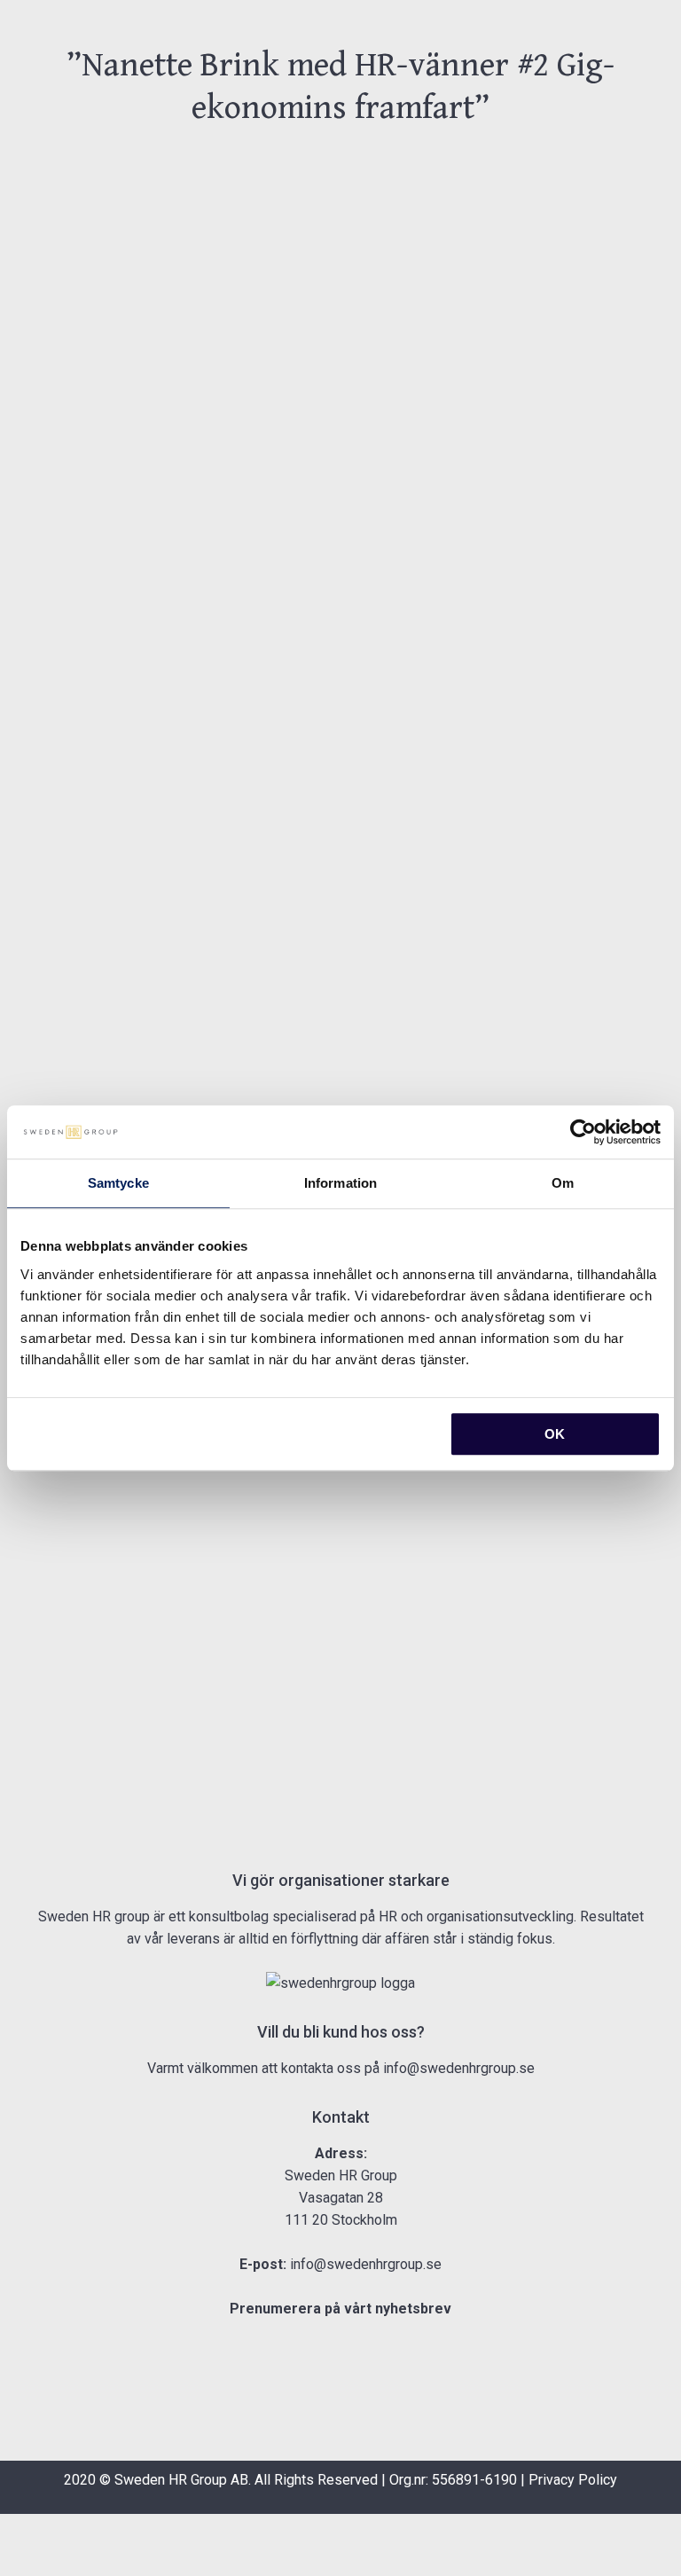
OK (555, 1434)
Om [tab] (563, 1183)
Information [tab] (340, 1183)
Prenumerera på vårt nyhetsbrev (340, 2309)
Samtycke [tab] (118, 1183)
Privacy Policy (573, 2480)
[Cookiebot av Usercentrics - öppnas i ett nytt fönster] (583, 1132)
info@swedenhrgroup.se (459, 2068)
